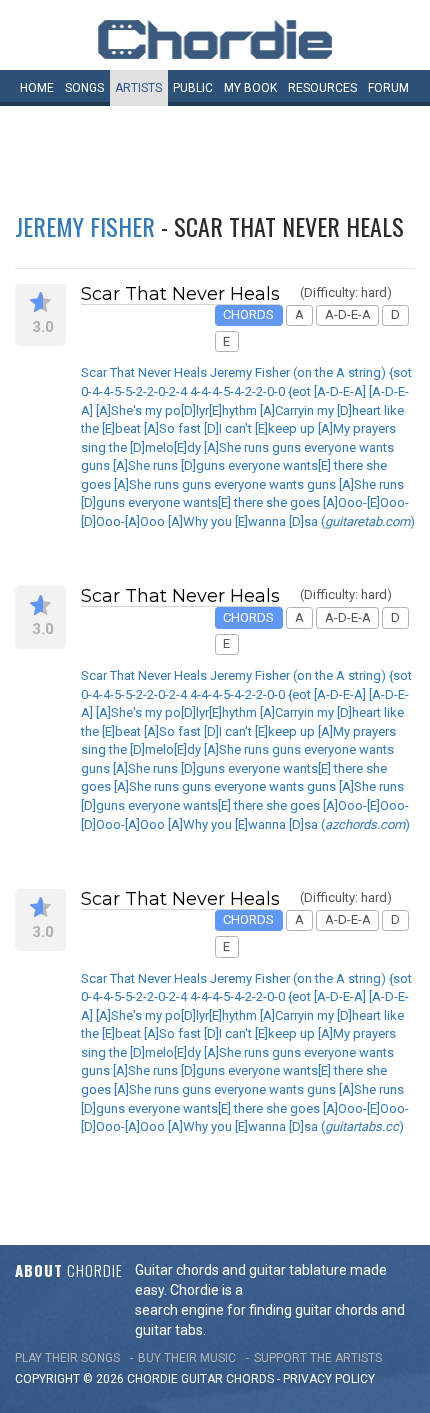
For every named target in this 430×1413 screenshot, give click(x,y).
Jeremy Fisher (85, 226)
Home (37, 88)
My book (250, 88)
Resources (322, 88)
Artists (138, 88)
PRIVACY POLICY (329, 1379)
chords (250, 1379)
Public (193, 88)
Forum (388, 88)
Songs (84, 88)
